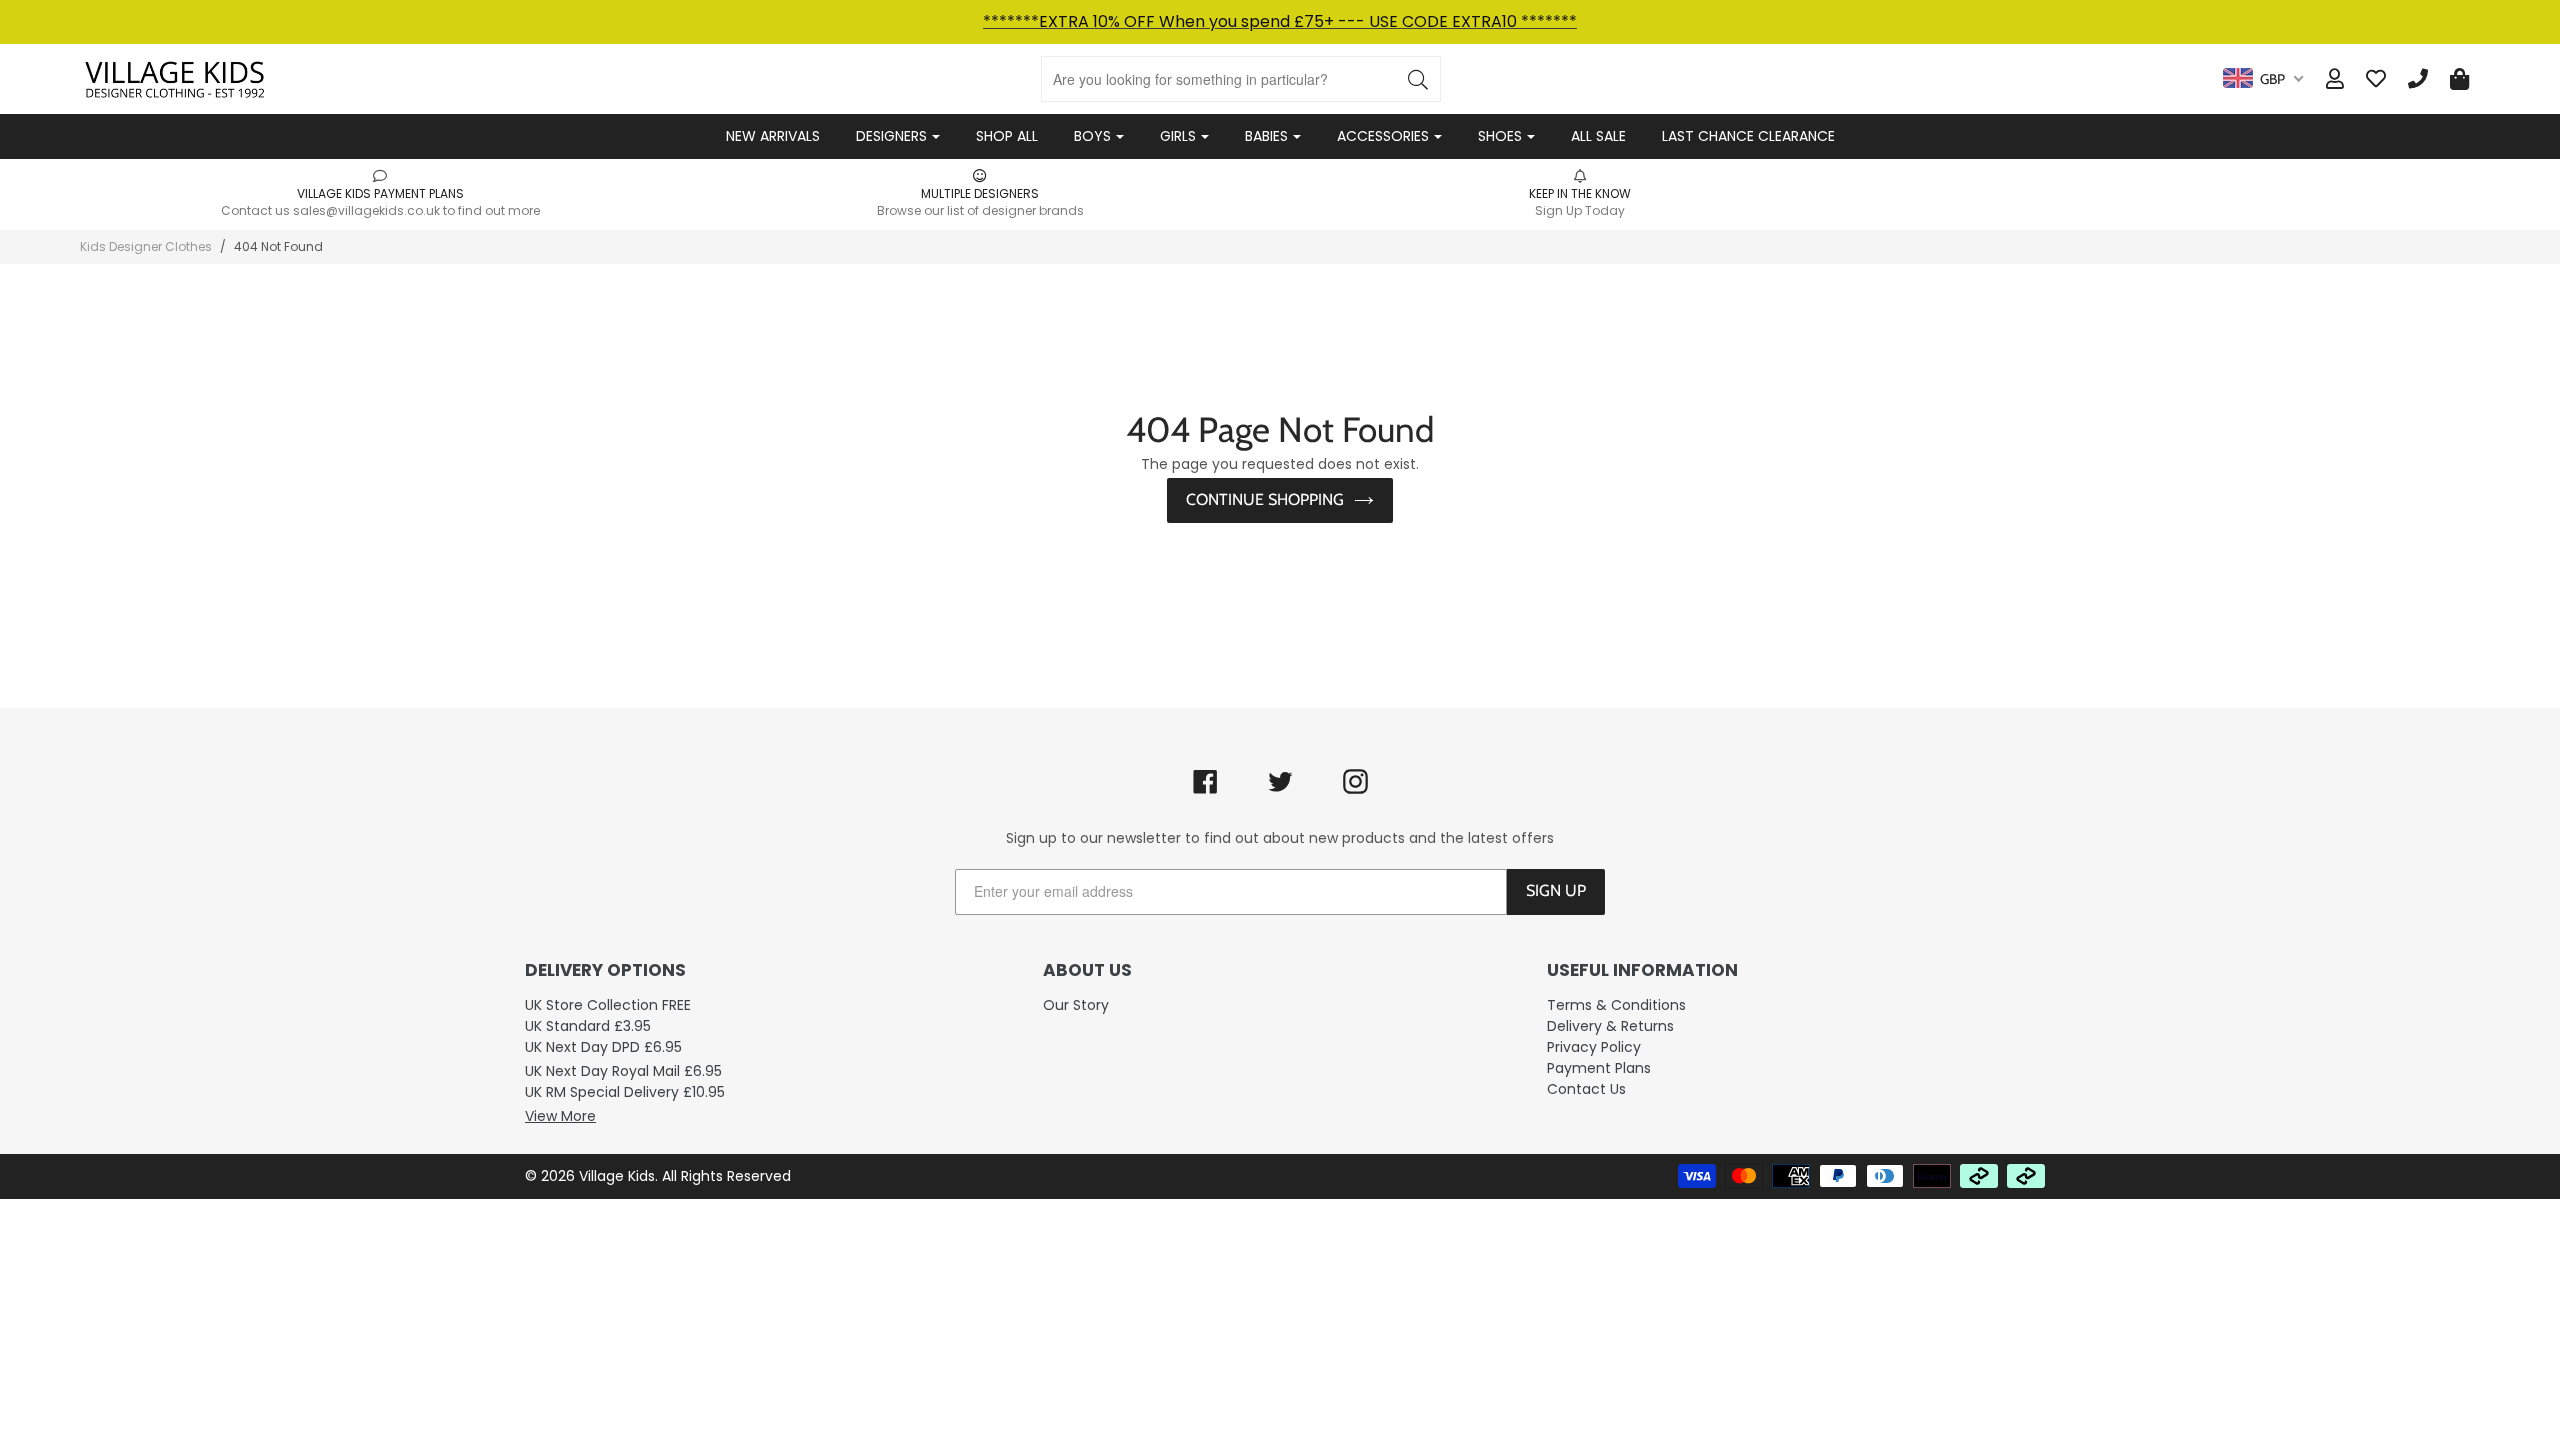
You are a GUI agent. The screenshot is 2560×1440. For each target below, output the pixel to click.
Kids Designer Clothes (146, 246)
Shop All (1007, 136)
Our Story (1076, 1005)
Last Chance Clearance (1748, 136)
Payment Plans (1599, 1068)
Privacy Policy (1594, 1047)
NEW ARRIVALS (773, 136)
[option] (380, 193)
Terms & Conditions (1616, 1005)
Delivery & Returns (1610, 1026)
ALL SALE (1598, 136)
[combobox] (2263, 79)
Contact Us (1586, 1089)
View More (560, 1116)
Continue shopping (1265, 499)
